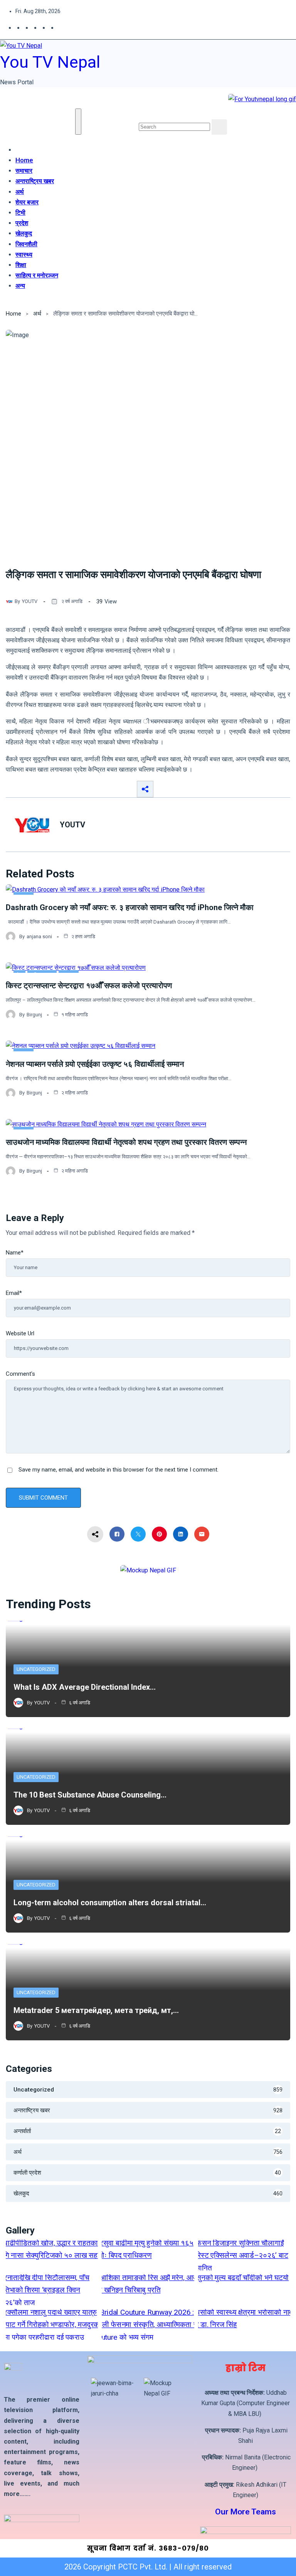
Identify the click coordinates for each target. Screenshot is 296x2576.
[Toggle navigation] (78, 122)
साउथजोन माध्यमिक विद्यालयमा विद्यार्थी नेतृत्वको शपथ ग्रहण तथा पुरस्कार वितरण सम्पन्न (126, 1142)
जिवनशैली (26, 244)
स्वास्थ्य (24, 254)
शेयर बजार (27, 202)
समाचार (24, 170)
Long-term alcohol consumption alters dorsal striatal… (110, 1903)
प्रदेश (22, 223)
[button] (141, 114)
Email (14, 1293)
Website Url (20, 1333)
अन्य (20, 286)
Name (15, 1253)
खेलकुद (24, 233)
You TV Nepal (50, 62)
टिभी (20, 212)
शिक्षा (21, 265)
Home (24, 160)
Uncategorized (36, 1669)
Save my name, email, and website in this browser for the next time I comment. (119, 1470)
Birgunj (34, 1015)
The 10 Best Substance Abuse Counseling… (90, 1795)
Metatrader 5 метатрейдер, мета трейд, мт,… (96, 2010)
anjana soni (39, 936)
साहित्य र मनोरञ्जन (37, 275)
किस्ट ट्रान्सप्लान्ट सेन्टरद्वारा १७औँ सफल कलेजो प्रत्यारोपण (89, 986)
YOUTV (30, 601)
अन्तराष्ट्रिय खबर (35, 181)
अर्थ (20, 192)
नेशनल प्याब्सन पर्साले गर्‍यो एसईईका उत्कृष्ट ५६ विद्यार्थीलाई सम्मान (95, 1064)
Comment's (20, 1374)
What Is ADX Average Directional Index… (85, 1687)
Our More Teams (246, 2512)
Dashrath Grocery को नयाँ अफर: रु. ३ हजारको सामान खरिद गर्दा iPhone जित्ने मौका (130, 907)
